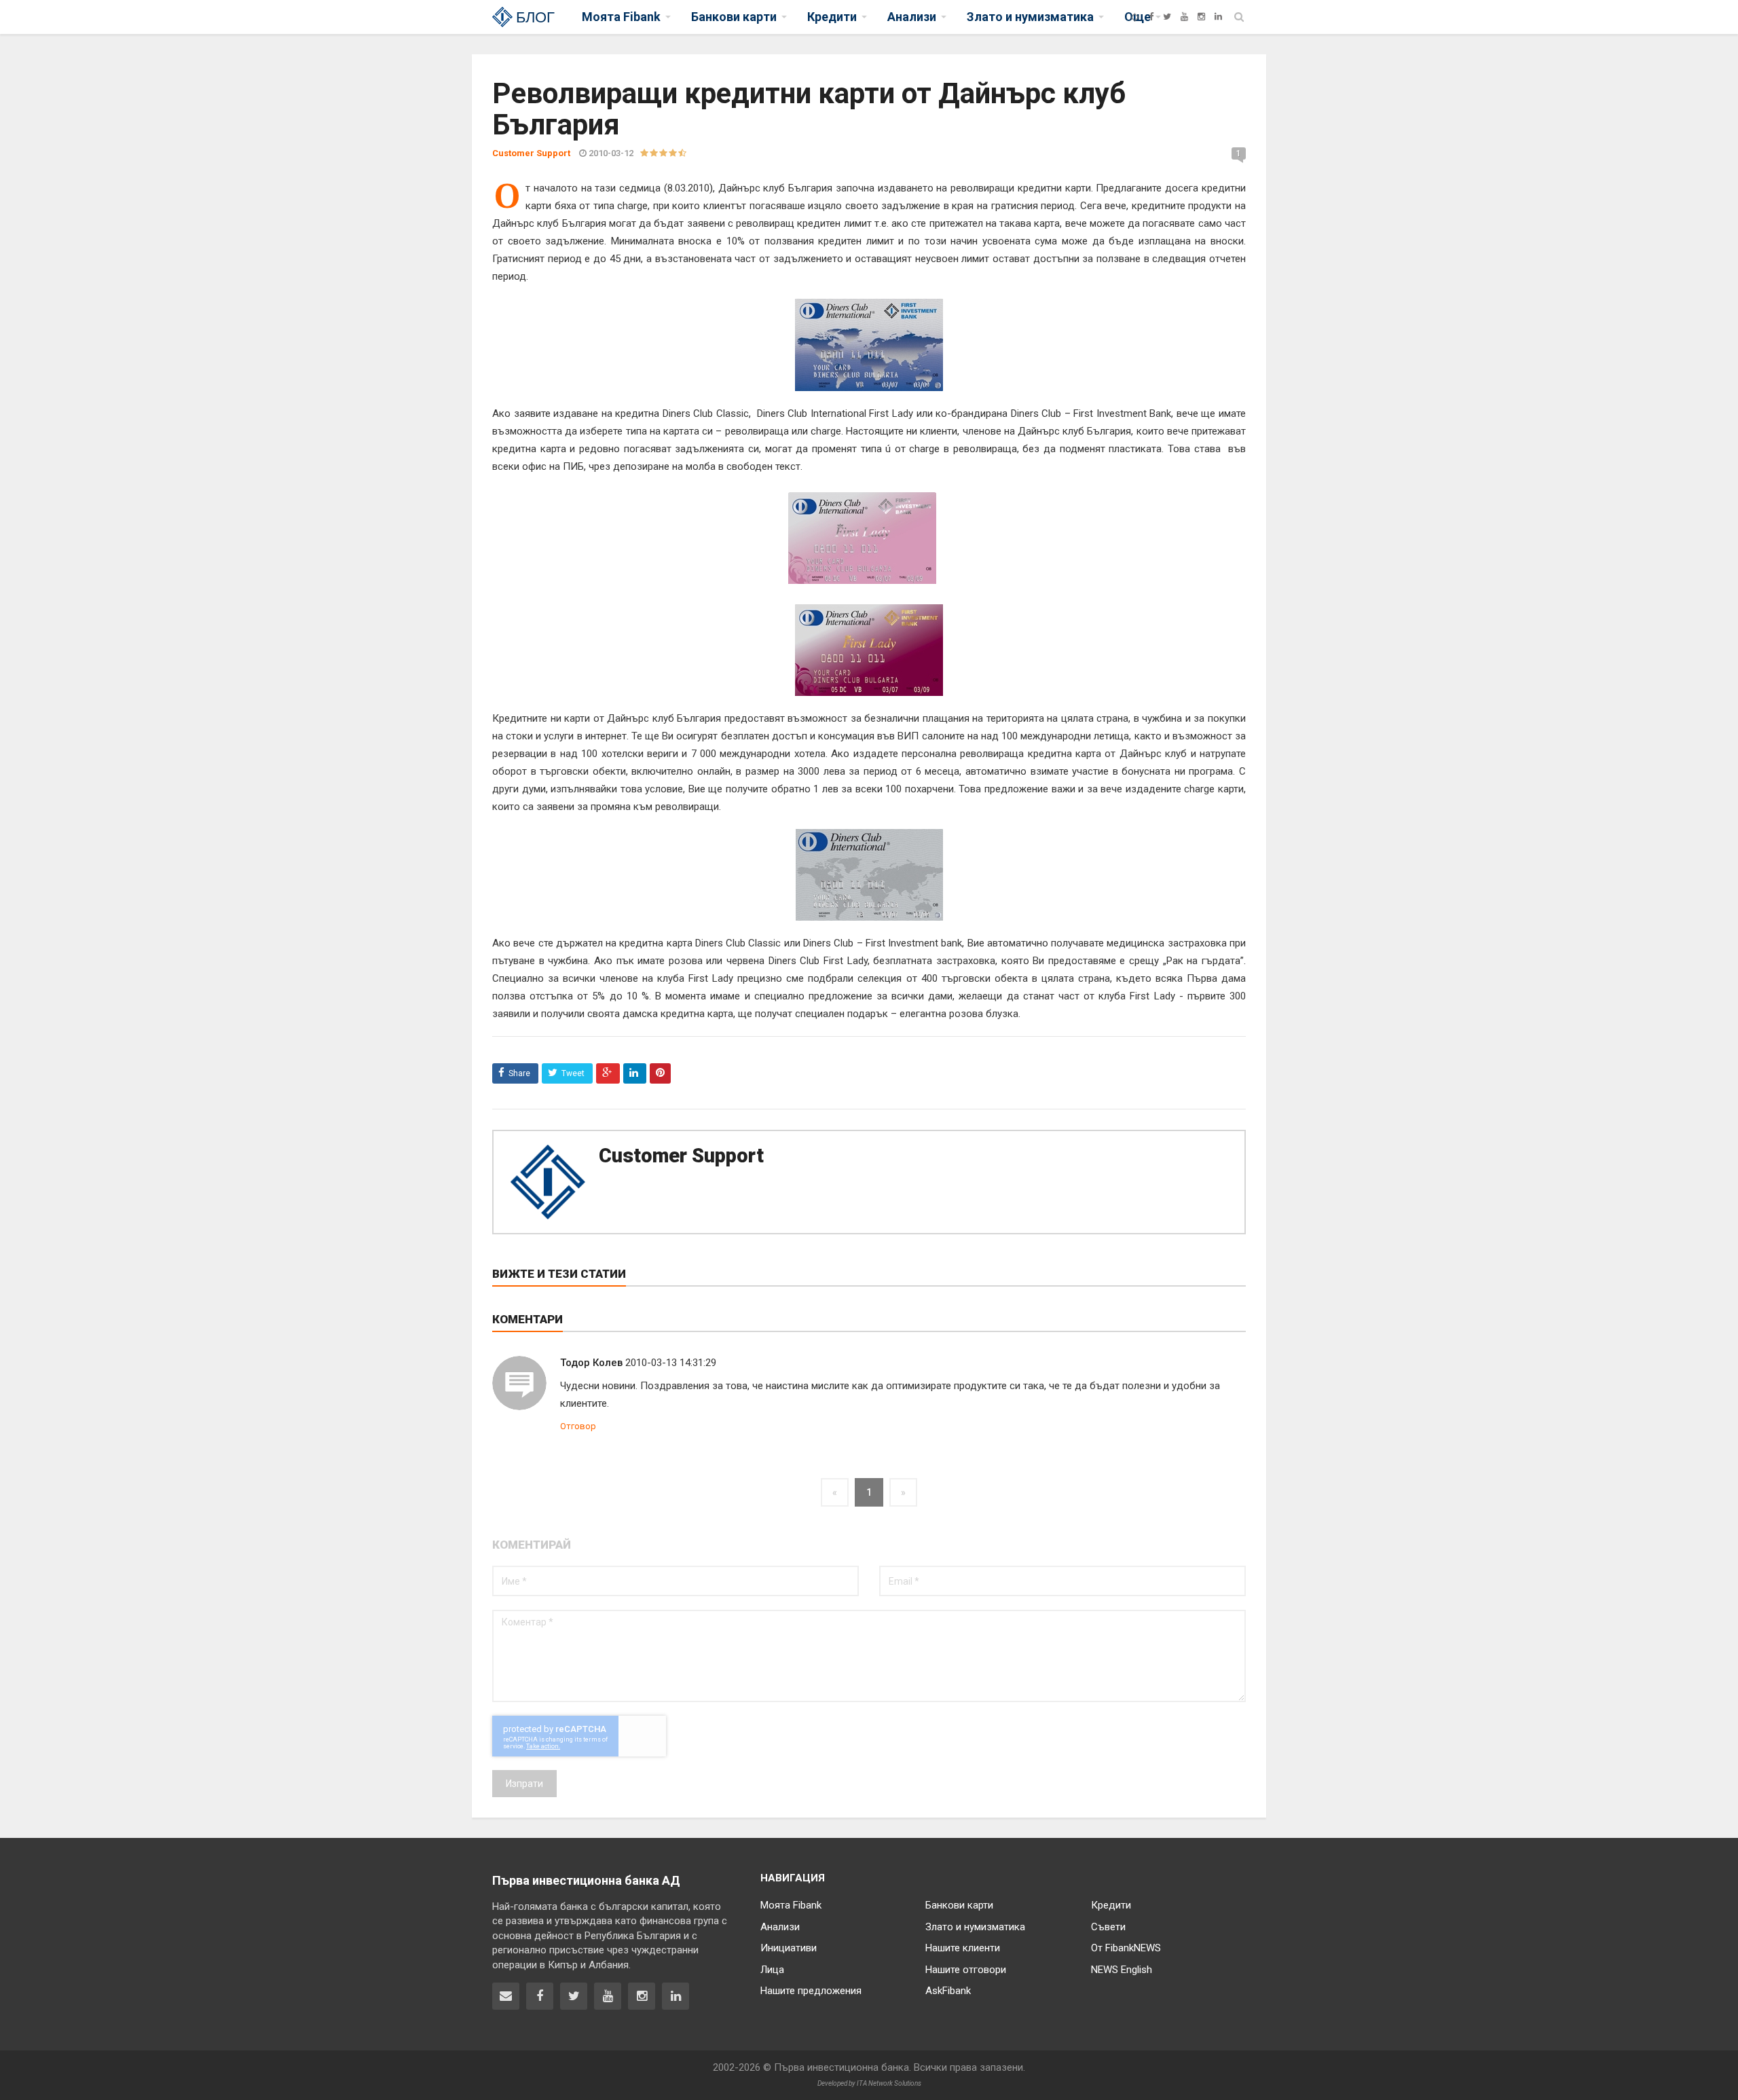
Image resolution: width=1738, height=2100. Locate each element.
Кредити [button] (832, 17)
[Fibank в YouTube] (608, 1996)
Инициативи (789, 1948)
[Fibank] (1135, 17)
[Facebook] (1151, 17)
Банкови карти (959, 1905)
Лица (772, 1970)
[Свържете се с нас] (506, 1996)
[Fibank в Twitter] (574, 1996)
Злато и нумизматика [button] (1030, 17)
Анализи (780, 1927)
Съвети (1108, 1927)
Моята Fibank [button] (621, 17)
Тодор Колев (591, 1363)
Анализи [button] (912, 17)
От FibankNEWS (1126, 1948)
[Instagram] (1201, 17)
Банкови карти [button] (734, 17)
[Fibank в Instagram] (642, 1996)
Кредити (1111, 1905)
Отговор (578, 1426)
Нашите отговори (966, 1970)
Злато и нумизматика (975, 1927)
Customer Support (681, 1156)
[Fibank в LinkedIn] (676, 1996)
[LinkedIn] (1218, 17)
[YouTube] (1184, 17)
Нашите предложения (811, 1991)
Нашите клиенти (963, 1948)
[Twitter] (1167, 17)
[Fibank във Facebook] (540, 1996)
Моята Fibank (791, 1905)
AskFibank (948, 1991)
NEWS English (1122, 1970)
